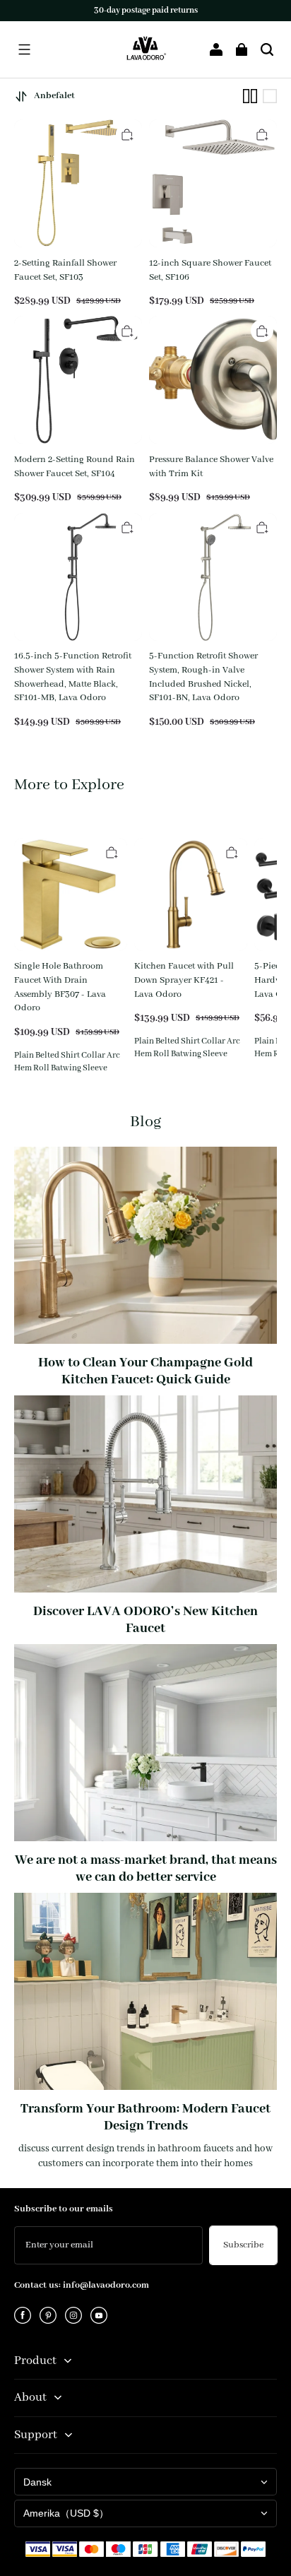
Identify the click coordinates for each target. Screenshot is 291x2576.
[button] (24, 49)
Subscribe (243, 2245)
